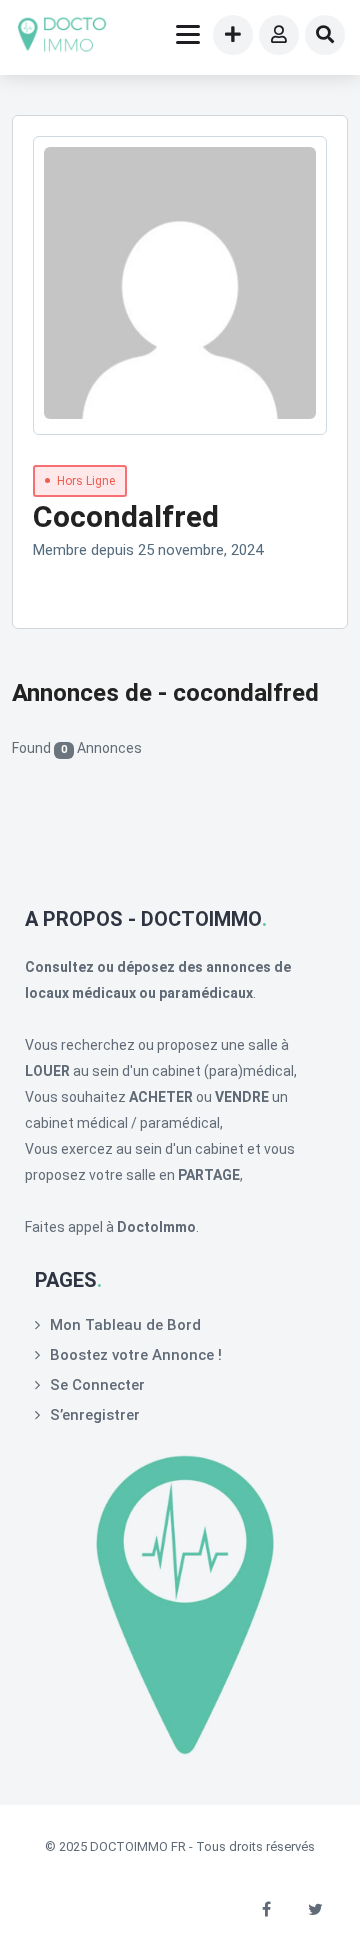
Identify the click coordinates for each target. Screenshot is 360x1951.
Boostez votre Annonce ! (136, 1355)
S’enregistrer (95, 1415)
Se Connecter (97, 1385)
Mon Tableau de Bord (125, 1325)
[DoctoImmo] (62, 37)
